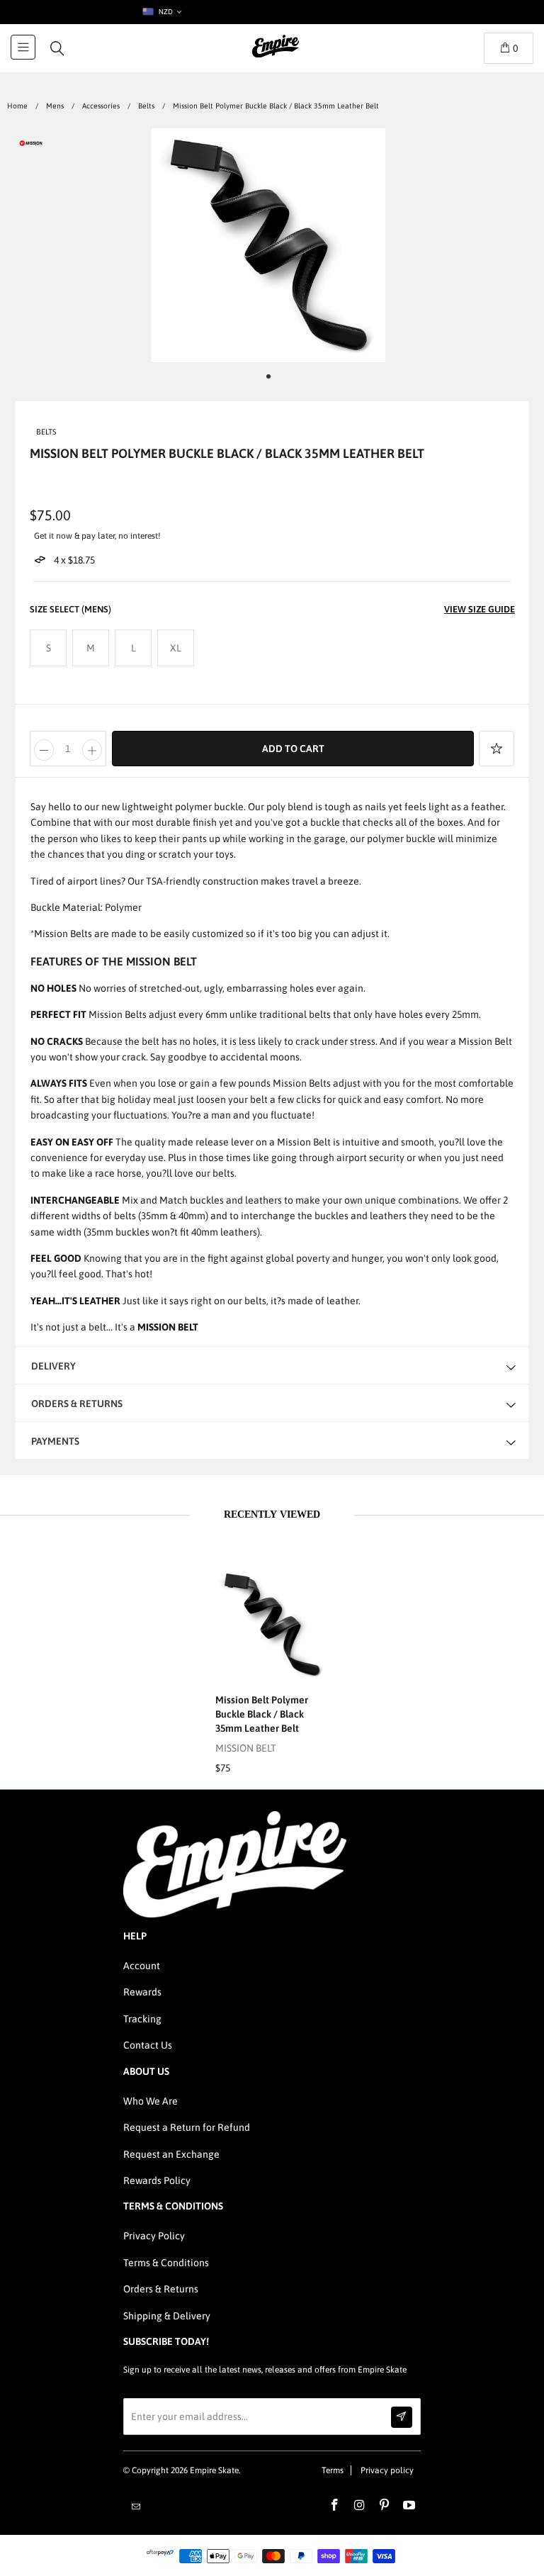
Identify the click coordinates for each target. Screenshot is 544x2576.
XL (176, 648)
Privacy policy (387, 2470)
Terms (333, 2470)
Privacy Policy (154, 2236)
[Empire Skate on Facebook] (335, 2506)
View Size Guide (480, 609)
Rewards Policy (157, 2180)
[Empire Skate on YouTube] (409, 2506)
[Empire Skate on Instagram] (360, 2506)
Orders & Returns (161, 2289)
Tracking (142, 2019)
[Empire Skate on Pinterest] (385, 2506)
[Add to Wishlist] (497, 749)
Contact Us (148, 2045)
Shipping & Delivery (167, 2316)
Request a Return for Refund (187, 2127)
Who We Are (151, 2101)
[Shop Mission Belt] (31, 146)
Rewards (142, 1992)
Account (142, 1966)
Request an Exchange (171, 2154)
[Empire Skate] (276, 56)
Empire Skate (214, 2470)
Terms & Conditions (166, 2263)
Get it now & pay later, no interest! (97, 536)
